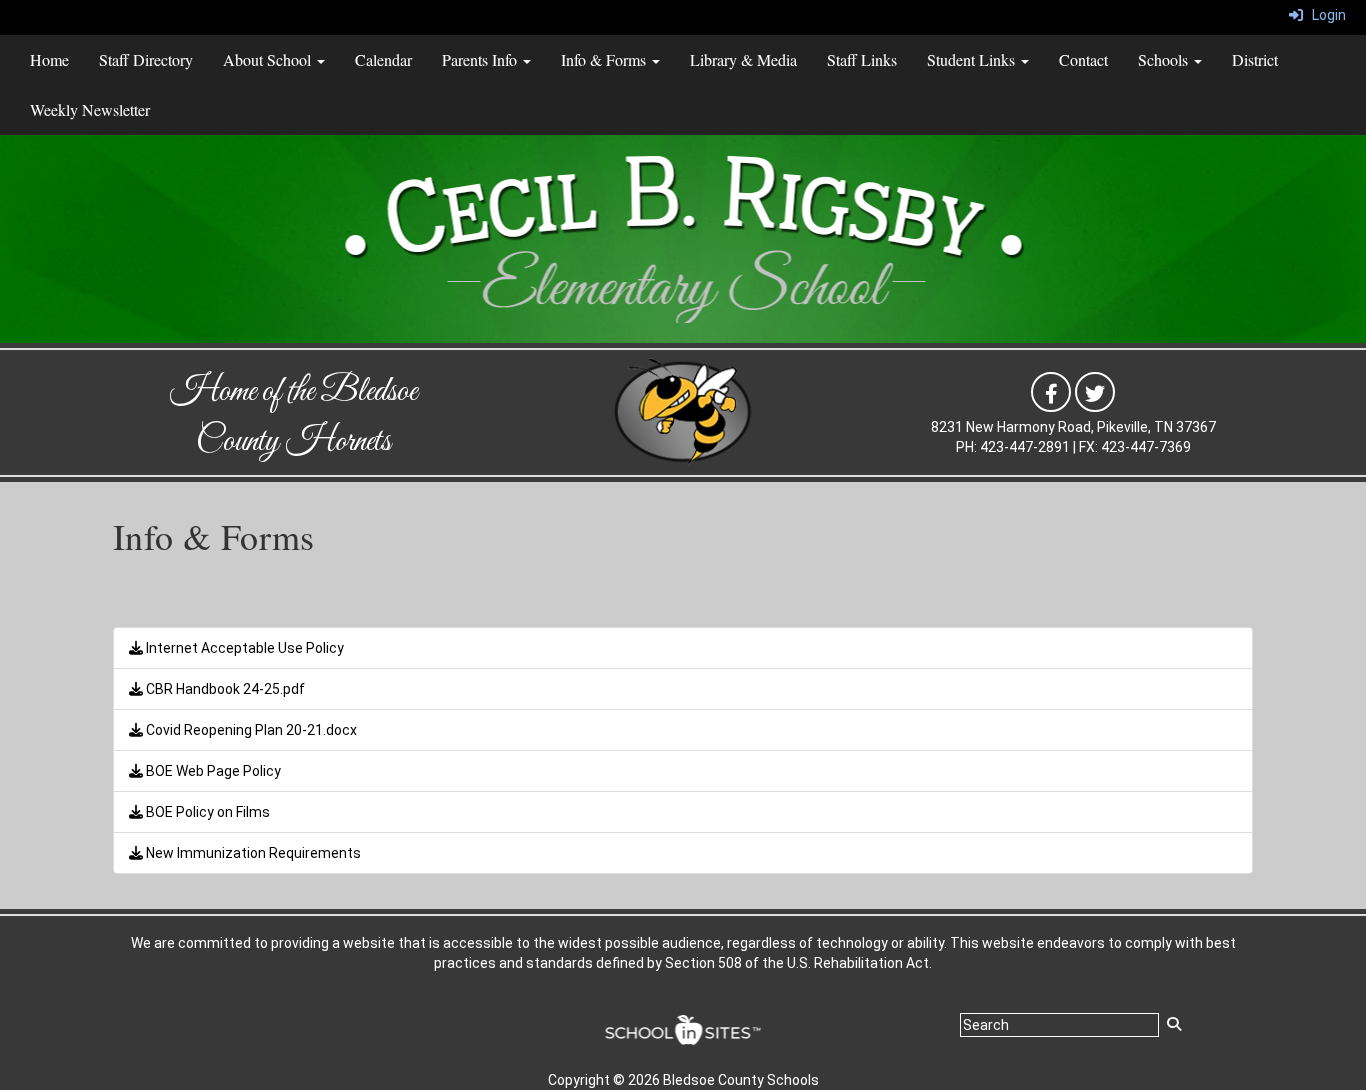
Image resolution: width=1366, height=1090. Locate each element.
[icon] (1051, 391)
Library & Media (743, 59)
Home (49, 59)
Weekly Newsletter (90, 109)
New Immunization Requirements (252, 853)
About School (269, 59)
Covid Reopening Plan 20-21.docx (250, 730)
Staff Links (862, 59)
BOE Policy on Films (206, 812)
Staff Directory (146, 59)
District (1255, 59)
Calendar (383, 59)
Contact (1083, 59)
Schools (1165, 59)
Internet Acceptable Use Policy (243, 648)
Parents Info (481, 59)
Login (1324, 15)
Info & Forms (605, 59)
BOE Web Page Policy (212, 771)
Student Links (973, 59)
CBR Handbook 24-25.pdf (224, 689)
